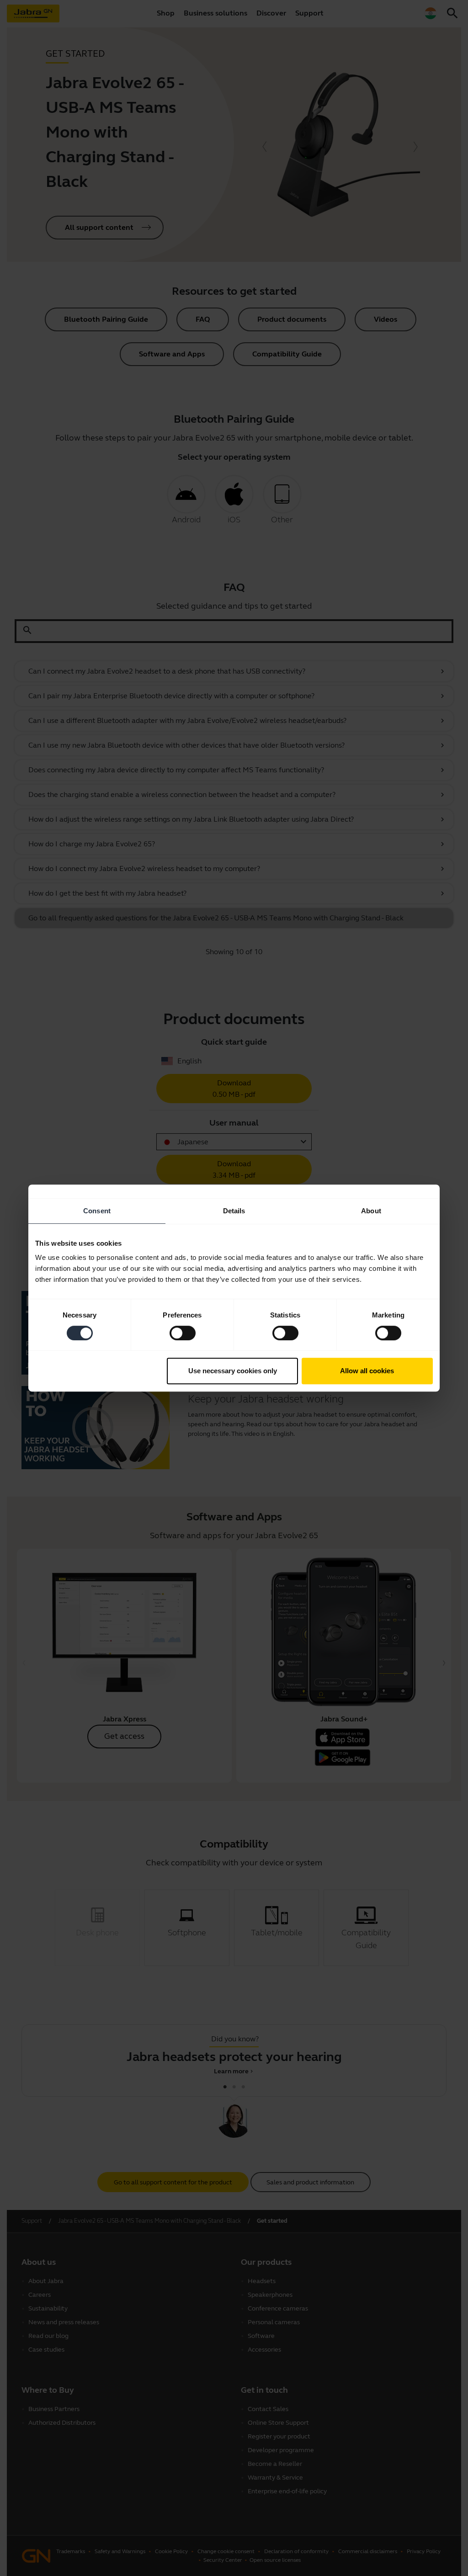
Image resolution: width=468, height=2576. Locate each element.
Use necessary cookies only (233, 1371)
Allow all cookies (367, 1371)
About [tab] (371, 1211)
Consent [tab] (97, 1211)
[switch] (183, 1333)
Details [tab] (234, 1211)
